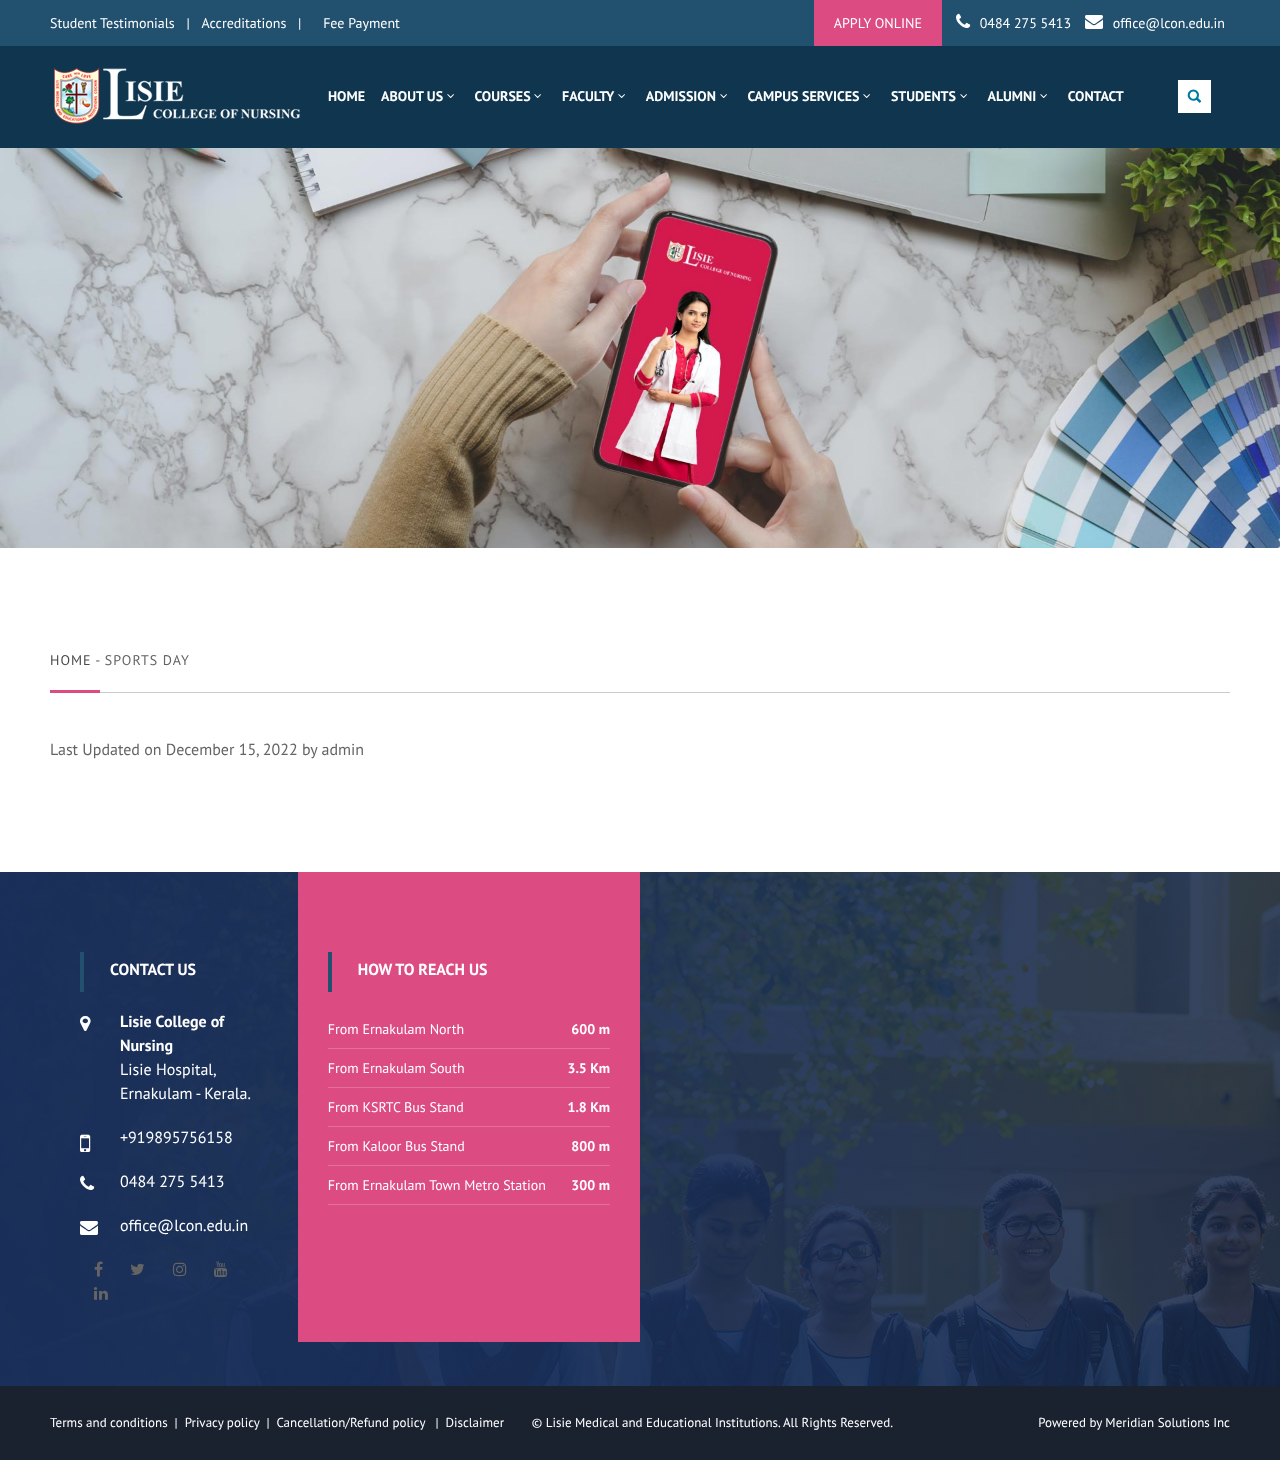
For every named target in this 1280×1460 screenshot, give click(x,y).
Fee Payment (361, 23)
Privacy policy (226, 1422)
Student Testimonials (112, 23)
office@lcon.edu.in (1169, 23)
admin (343, 750)
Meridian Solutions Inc (1167, 1422)
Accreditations (244, 23)
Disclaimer (486, 1422)
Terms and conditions (109, 1422)
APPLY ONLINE (878, 23)
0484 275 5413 (1025, 23)
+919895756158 (176, 1138)
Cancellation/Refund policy (352, 1422)
